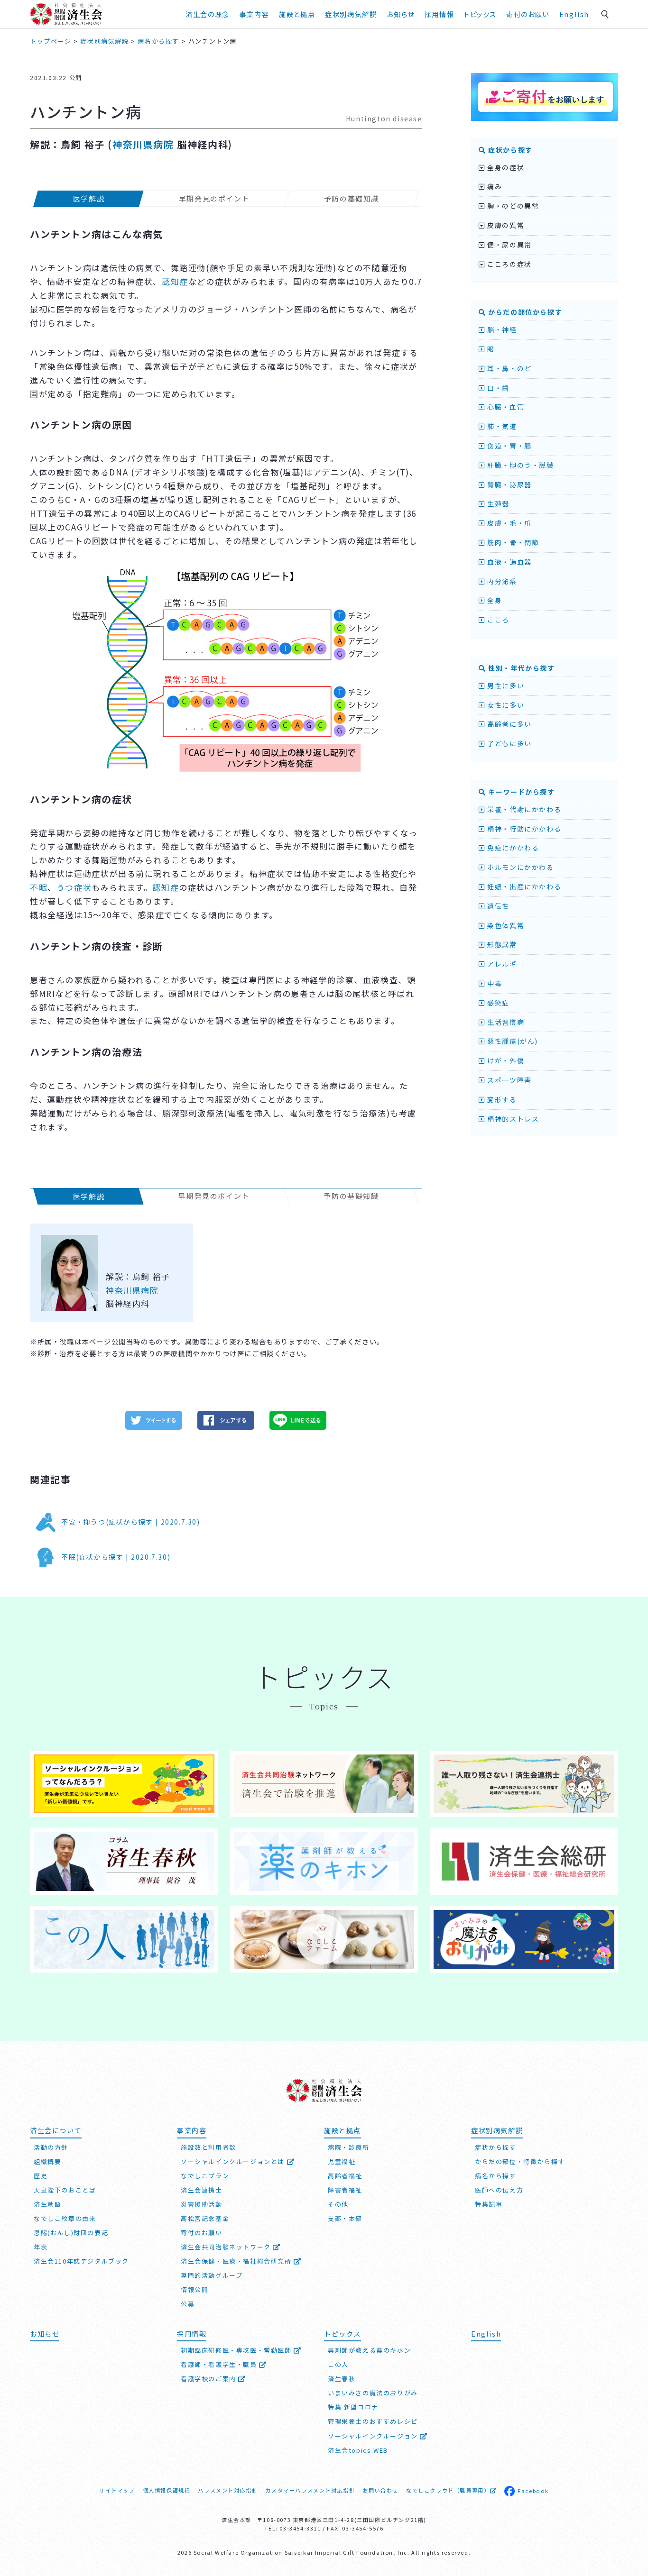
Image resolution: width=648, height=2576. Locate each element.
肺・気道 (501, 426)
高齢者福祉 (345, 2176)
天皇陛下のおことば (65, 2190)
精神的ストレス (512, 1119)
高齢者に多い (509, 724)
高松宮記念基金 (205, 2218)
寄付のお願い (528, 14)
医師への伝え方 (499, 2190)
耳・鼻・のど (509, 368)
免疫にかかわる (512, 848)
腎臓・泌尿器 (509, 484)
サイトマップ (117, 2490)
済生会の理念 (208, 14)
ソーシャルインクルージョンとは (234, 2161)
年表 (41, 2247)
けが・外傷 (505, 1060)
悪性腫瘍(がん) (512, 1041)
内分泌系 (501, 581)
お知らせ (45, 2334)
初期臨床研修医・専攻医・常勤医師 (237, 2350)
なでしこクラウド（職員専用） (448, 2490)
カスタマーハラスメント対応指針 (310, 2490)
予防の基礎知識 (352, 198)
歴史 (41, 2176)
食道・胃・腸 (509, 446)
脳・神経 (501, 329)
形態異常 (501, 944)
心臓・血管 (505, 407)
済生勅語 (47, 2204)
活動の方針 (51, 2147)
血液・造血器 (509, 562)
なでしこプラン (205, 2176)
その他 (338, 2204)
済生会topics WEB (358, 2450)
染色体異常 (505, 925)
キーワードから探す (521, 792)
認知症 (175, 281)
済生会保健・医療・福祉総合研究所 (237, 2261)
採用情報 (439, 14)
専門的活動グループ (212, 2275)
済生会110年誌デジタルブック (81, 2261)
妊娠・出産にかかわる (523, 886)
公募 (188, 2304)
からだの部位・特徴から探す (520, 2161)
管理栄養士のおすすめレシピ (373, 2421)
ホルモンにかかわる (520, 867)
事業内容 (254, 14)
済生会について (56, 2130)
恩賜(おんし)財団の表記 (71, 2233)
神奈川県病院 (143, 144)
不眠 (39, 887)
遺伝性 (497, 906)
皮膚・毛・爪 (509, 523)
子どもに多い (509, 743)
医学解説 (89, 198)
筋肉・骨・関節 (512, 542)
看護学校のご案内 (209, 2379)
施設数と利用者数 (208, 2147)
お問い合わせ (380, 2490)
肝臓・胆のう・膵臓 (520, 465)
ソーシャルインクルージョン (374, 2436)
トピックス (480, 14)
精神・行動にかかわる (523, 829)
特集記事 (489, 2204)
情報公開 (194, 2289)
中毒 (494, 983)
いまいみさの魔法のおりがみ (373, 2393)
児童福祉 (342, 2161)
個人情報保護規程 (167, 2490)
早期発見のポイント (214, 198)
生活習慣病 (505, 1022)
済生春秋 (342, 2379)
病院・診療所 (349, 2147)
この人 (338, 2364)
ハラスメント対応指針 (228, 2490)
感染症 (497, 1003)
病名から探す (496, 2176)
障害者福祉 (345, 2190)
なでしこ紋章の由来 (65, 2218)
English (574, 14)
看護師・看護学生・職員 (220, 2364)
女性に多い (505, 705)
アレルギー (505, 964)
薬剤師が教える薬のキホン (369, 2350)
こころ (497, 620)
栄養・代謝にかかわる (523, 809)
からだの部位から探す (524, 312)
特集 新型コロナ (353, 2407)
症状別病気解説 (351, 14)
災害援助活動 (202, 2204)
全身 (494, 600)
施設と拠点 (297, 14)
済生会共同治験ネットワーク (227, 2247)
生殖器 (497, 503)
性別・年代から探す (521, 668)
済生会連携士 (202, 2190)
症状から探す (509, 150)
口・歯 (497, 388)
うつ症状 (74, 887)
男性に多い (505, 685)
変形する (501, 1099)
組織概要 (47, 2161)
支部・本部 (345, 2218)
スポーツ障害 (509, 1080)
